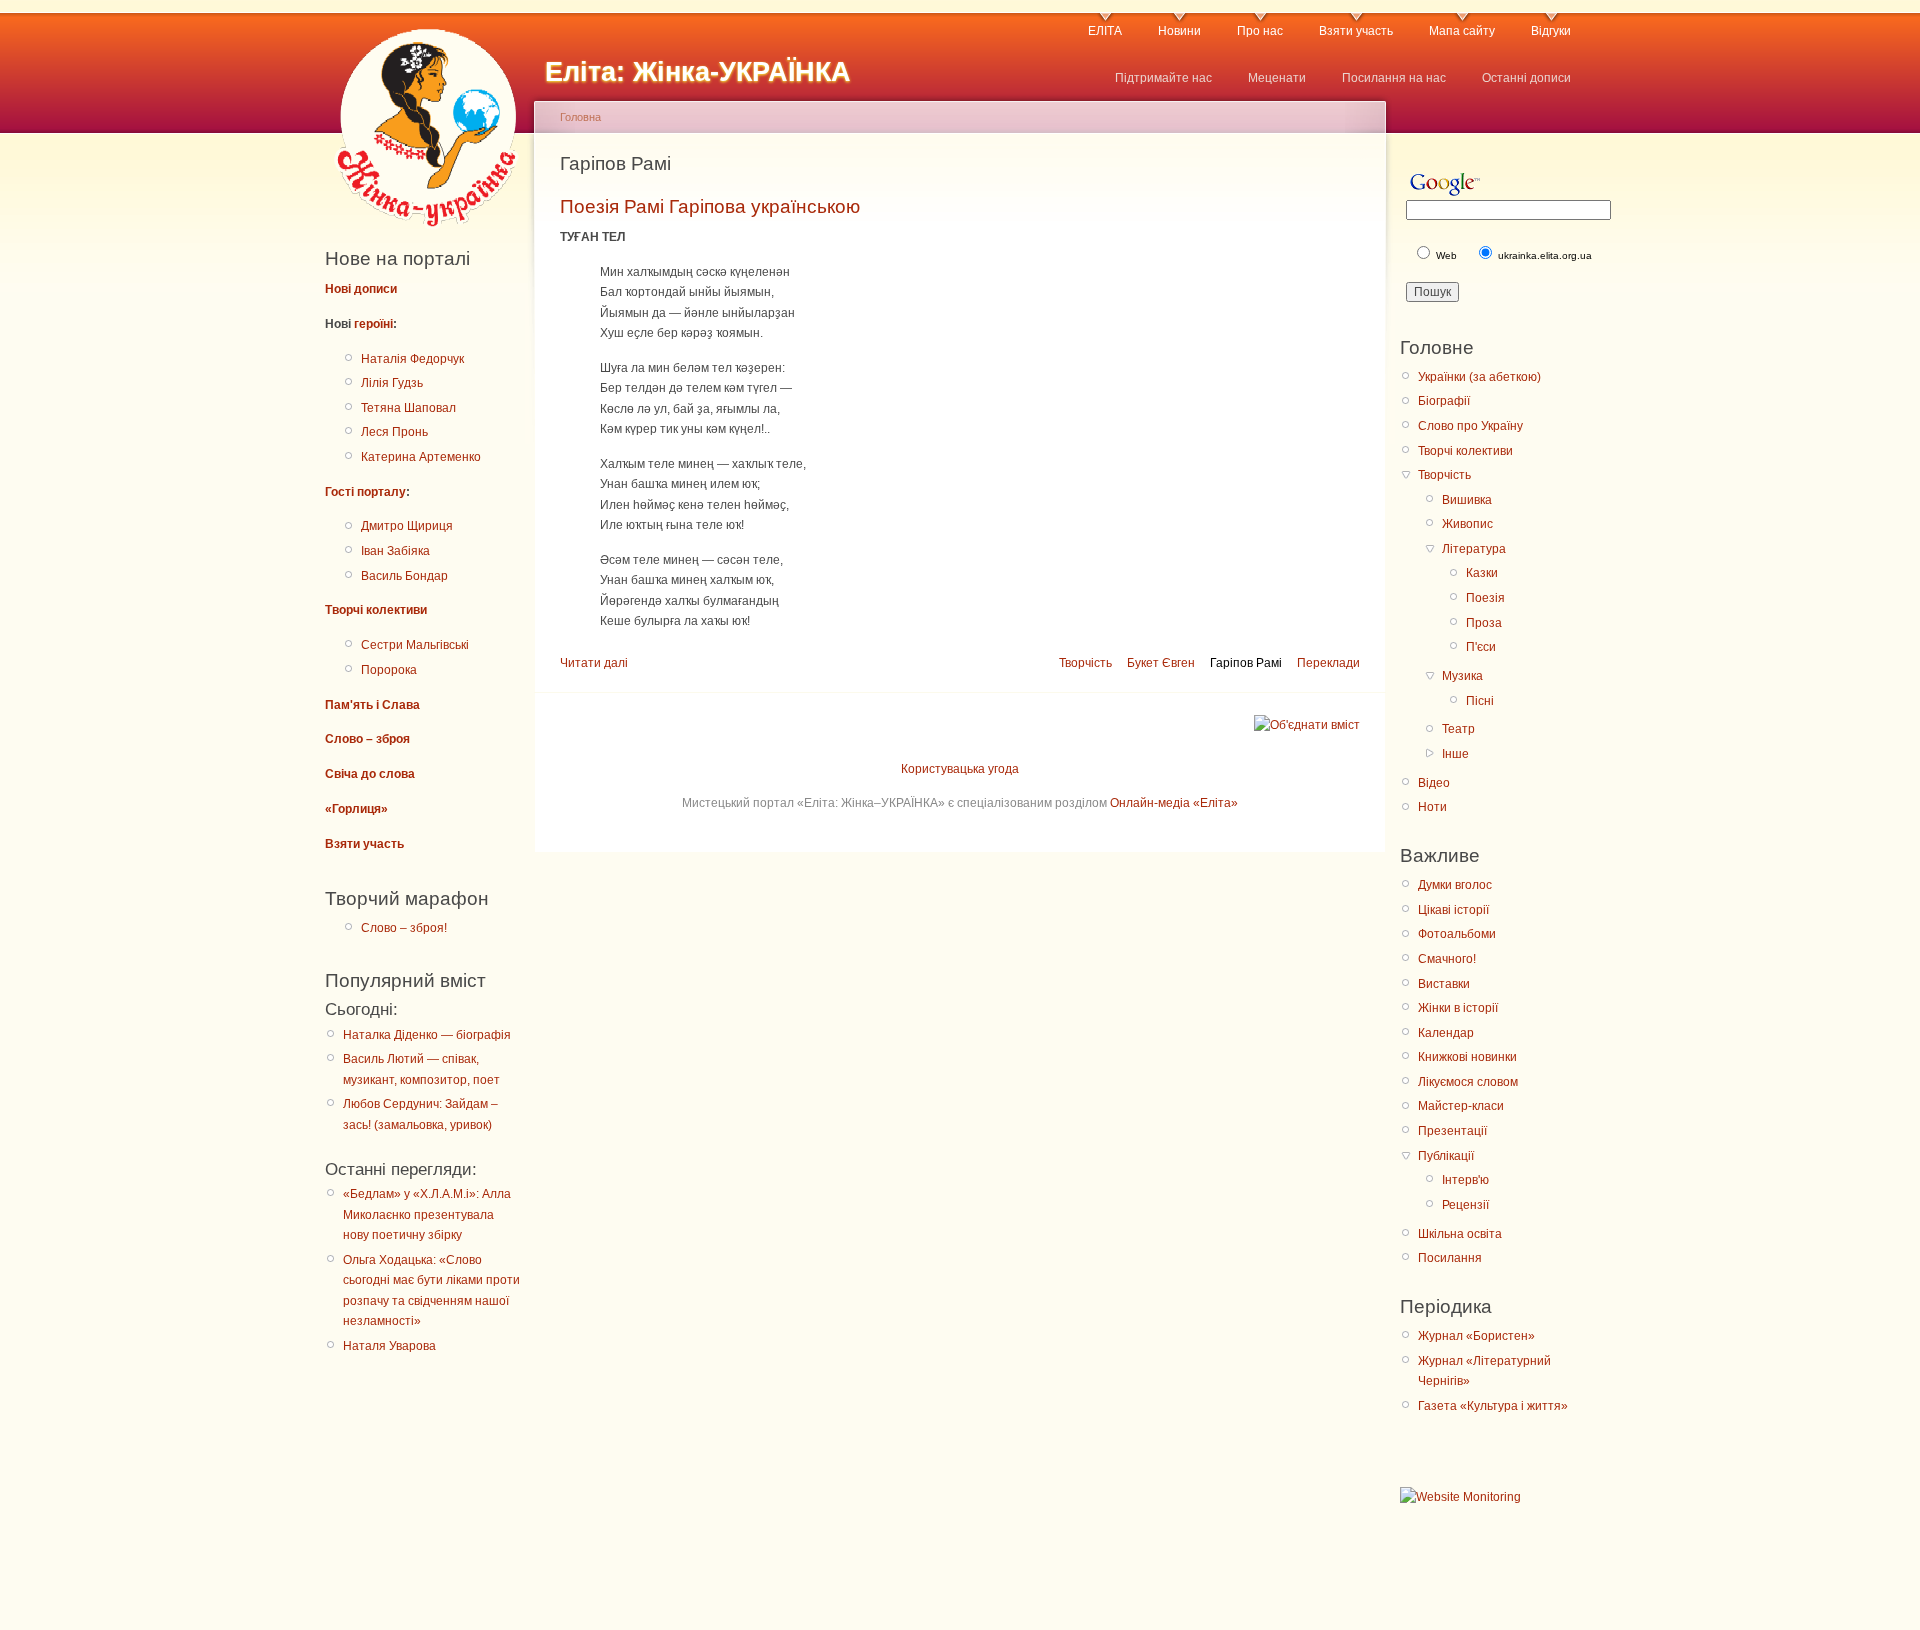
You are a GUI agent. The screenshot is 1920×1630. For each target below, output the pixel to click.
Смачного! (1447, 959)
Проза (1484, 623)
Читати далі (594, 663)
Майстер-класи (1461, 1106)
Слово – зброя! (404, 928)
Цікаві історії (1453, 910)
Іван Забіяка (395, 551)
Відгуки (1551, 31)
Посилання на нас (1394, 78)
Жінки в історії (1458, 1008)
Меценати (1277, 78)
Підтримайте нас (1163, 78)
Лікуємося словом (1468, 1082)
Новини (1179, 31)
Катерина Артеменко (421, 457)
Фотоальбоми (1457, 934)
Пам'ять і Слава (372, 705)
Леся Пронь (394, 432)
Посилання (1450, 1258)
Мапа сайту (1462, 31)
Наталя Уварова (389, 1346)
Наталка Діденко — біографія (427, 1035)
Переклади (1328, 663)
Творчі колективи (376, 610)
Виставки (1444, 984)
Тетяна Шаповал (408, 408)
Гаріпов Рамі (1246, 663)
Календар (1446, 1033)
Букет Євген (1161, 663)
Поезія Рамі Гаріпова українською (710, 206)
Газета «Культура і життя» (1493, 1406)
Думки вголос (1455, 885)
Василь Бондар (404, 576)
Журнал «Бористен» (1476, 1336)
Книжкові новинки (1467, 1057)
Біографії (1444, 401)
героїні (373, 324)
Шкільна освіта (1460, 1234)
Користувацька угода (960, 769)
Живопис (1467, 524)
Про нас (1260, 31)
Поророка (389, 670)
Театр (1458, 729)
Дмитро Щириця (407, 526)
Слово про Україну (1470, 426)
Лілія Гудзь (392, 383)
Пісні (1480, 701)
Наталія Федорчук (412, 359)
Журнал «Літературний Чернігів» (1484, 1371)
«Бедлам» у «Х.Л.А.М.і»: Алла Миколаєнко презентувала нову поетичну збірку (427, 1214)
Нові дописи (361, 289)
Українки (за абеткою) (1479, 377)
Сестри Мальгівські (415, 645)
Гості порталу (365, 492)
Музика (1462, 676)
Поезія (1485, 598)
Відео (1434, 783)
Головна (580, 117)
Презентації (1452, 1131)
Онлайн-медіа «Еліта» (1174, 803)
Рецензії (1465, 1205)
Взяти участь (1356, 31)
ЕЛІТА (1105, 31)
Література (1474, 549)
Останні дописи (1526, 78)
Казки (1482, 573)
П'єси (1481, 647)
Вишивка (1467, 500)
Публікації (1446, 1156)
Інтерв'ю (1465, 1180)
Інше (1455, 754)
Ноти (1432, 807)
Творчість (1085, 663)
